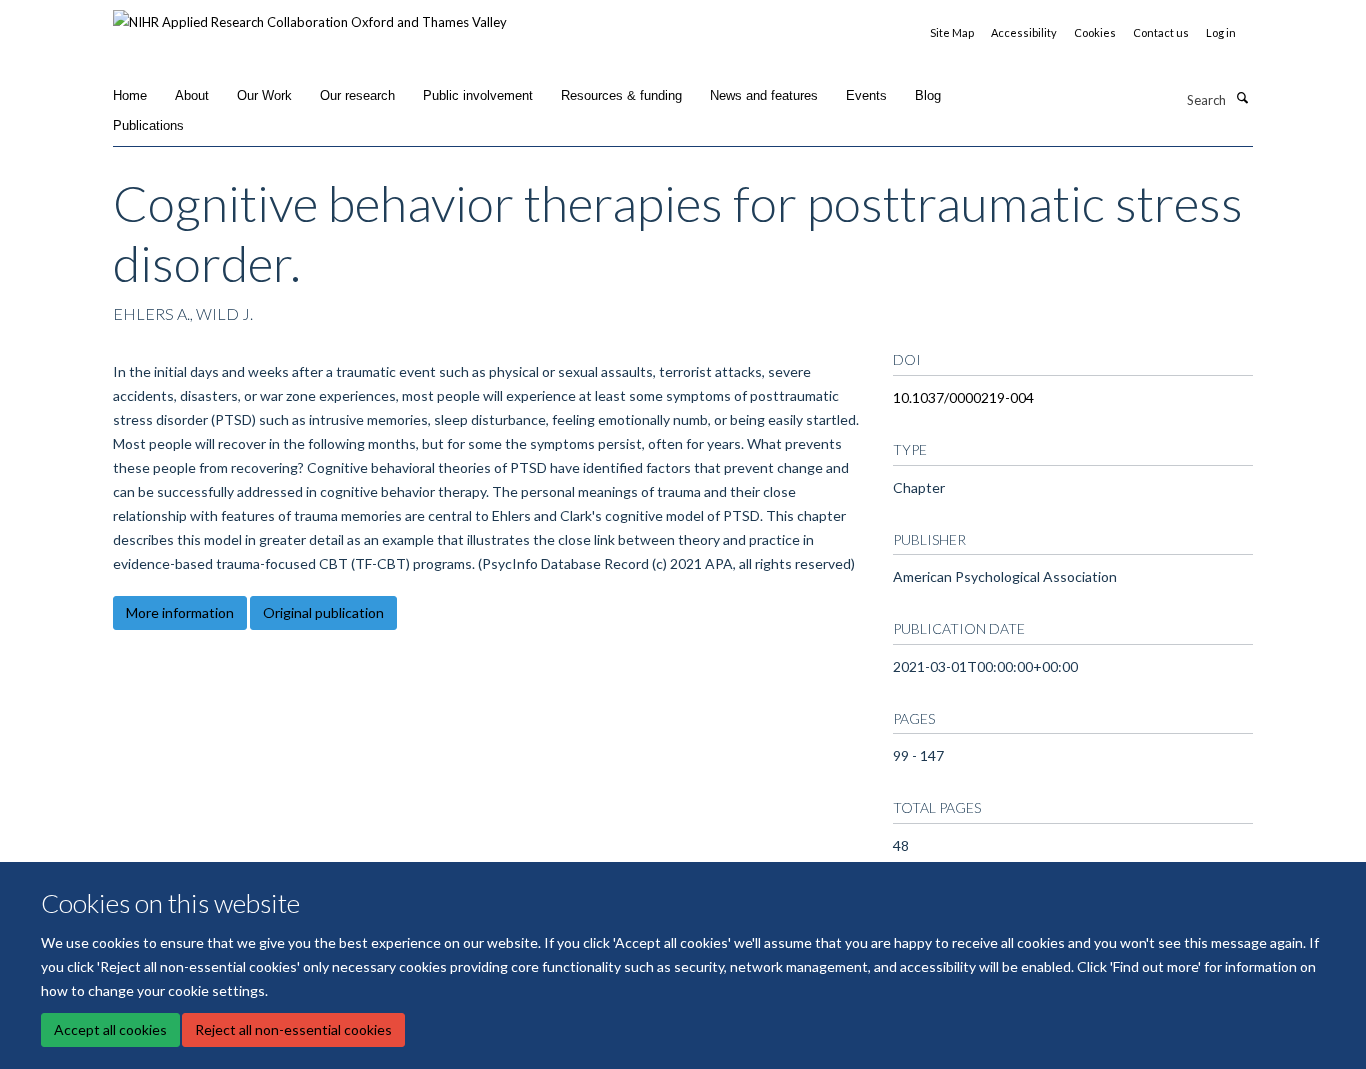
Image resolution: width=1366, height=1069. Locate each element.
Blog (928, 95)
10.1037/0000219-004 (963, 397)
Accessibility (1024, 32)
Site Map (952, 32)
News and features (764, 95)
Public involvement (478, 95)
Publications (148, 125)
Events (866, 95)
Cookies (1095, 32)
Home (130, 95)
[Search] (1242, 98)
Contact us (1161, 32)
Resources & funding (621, 95)
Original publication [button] (323, 612)
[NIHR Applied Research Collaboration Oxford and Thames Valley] (310, 15)
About (192, 95)
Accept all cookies (110, 1029)
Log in (1221, 32)
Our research (357, 95)
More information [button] (180, 612)
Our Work (264, 95)
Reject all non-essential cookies (293, 1029)
